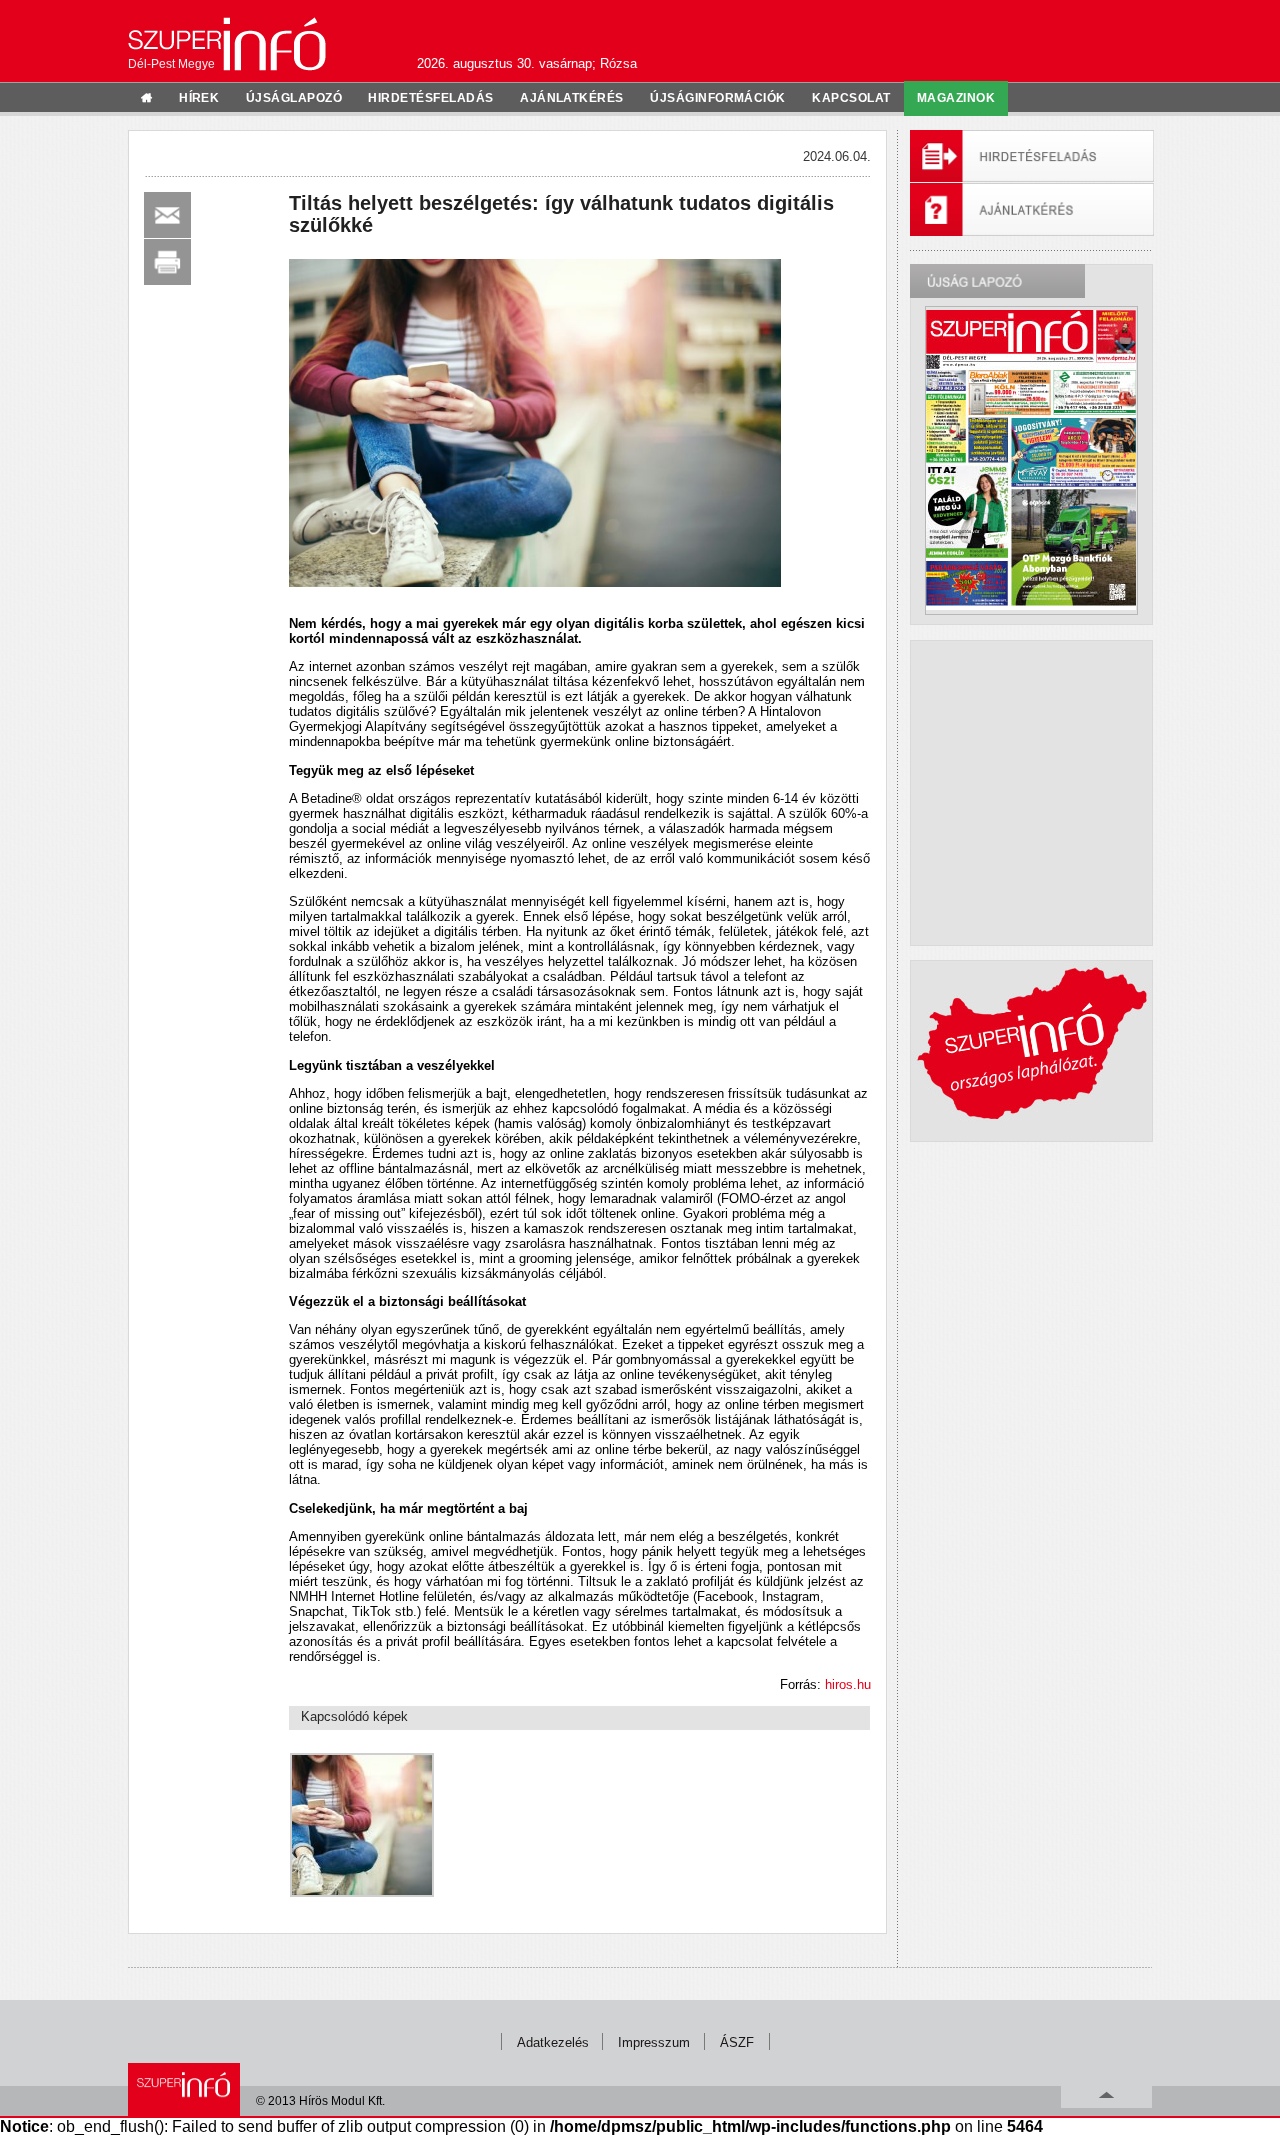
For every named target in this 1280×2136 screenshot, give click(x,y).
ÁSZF (737, 2042)
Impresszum (654, 2042)
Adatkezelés (553, 2042)
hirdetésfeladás (430, 98)
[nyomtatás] (167, 262)
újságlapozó (294, 98)
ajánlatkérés (572, 98)
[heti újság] (1031, 460)
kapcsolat (851, 98)
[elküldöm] (167, 215)
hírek (199, 98)
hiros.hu (848, 1684)
